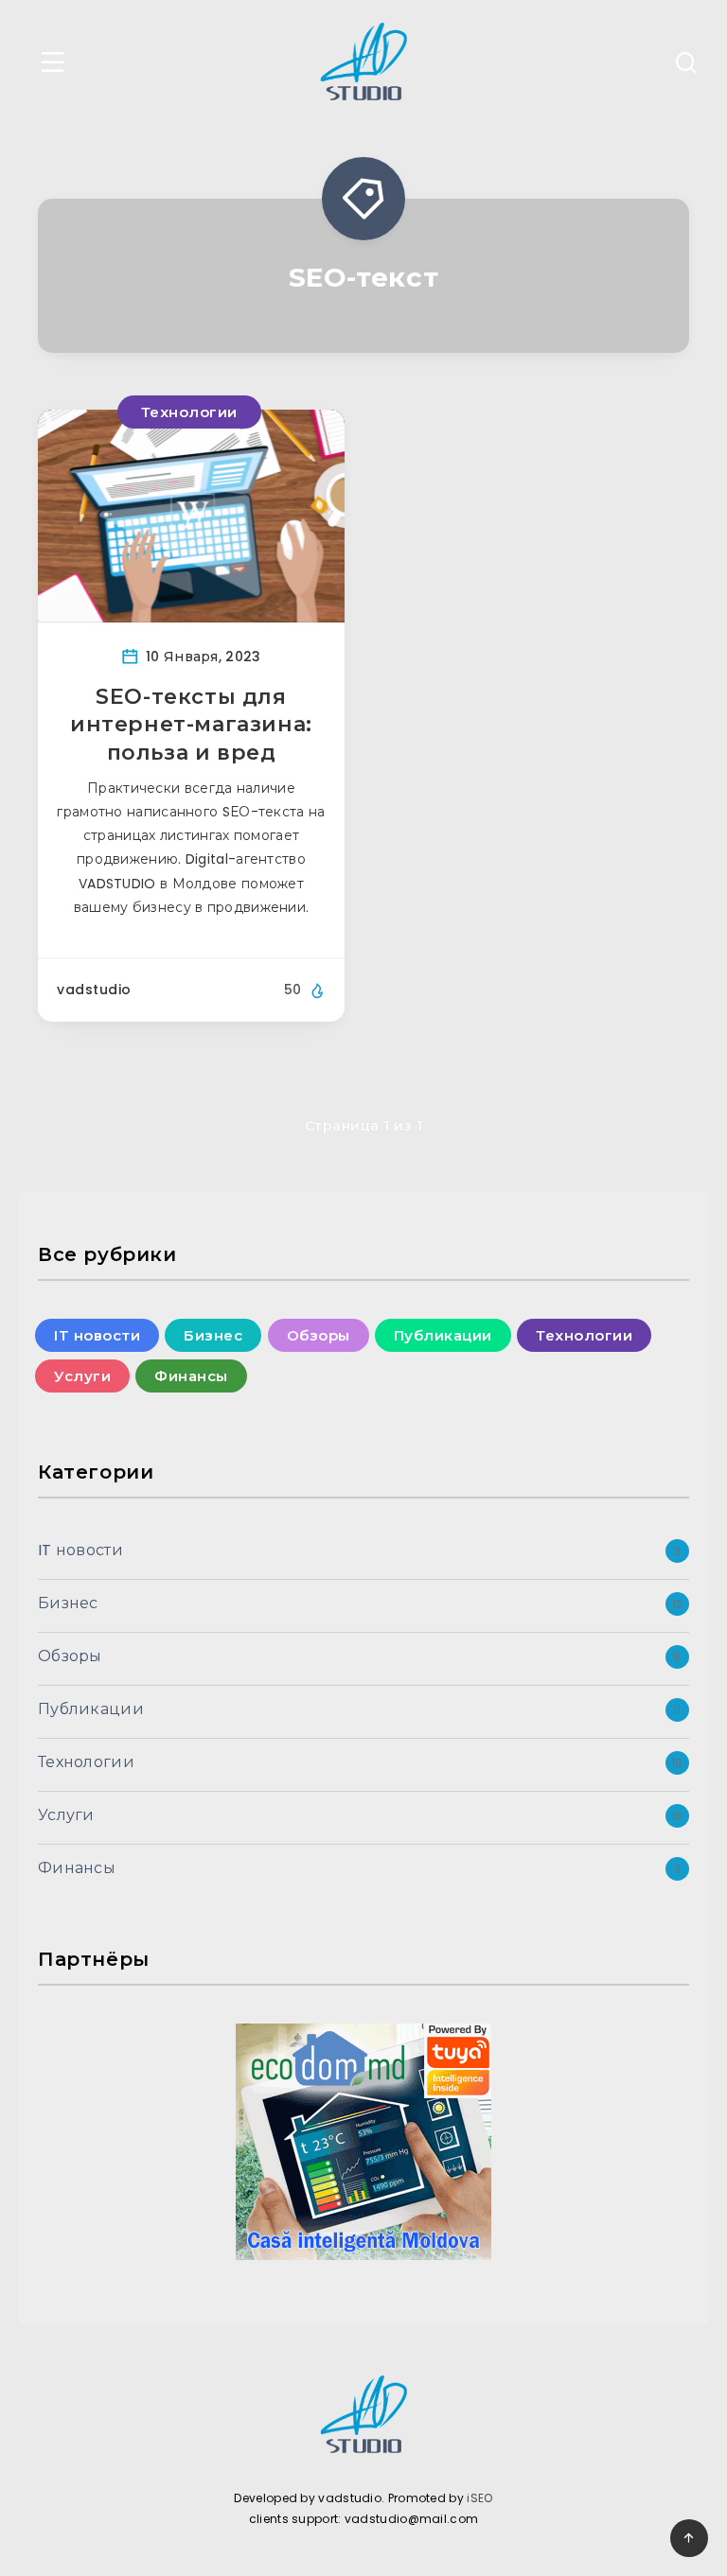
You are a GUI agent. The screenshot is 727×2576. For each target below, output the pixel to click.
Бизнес (213, 1335)
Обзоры (319, 1335)
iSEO (479, 2498)
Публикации (443, 1335)
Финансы (191, 1376)
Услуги (82, 1376)
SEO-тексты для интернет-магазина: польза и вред (191, 725)
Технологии (189, 412)
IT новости (97, 1335)
